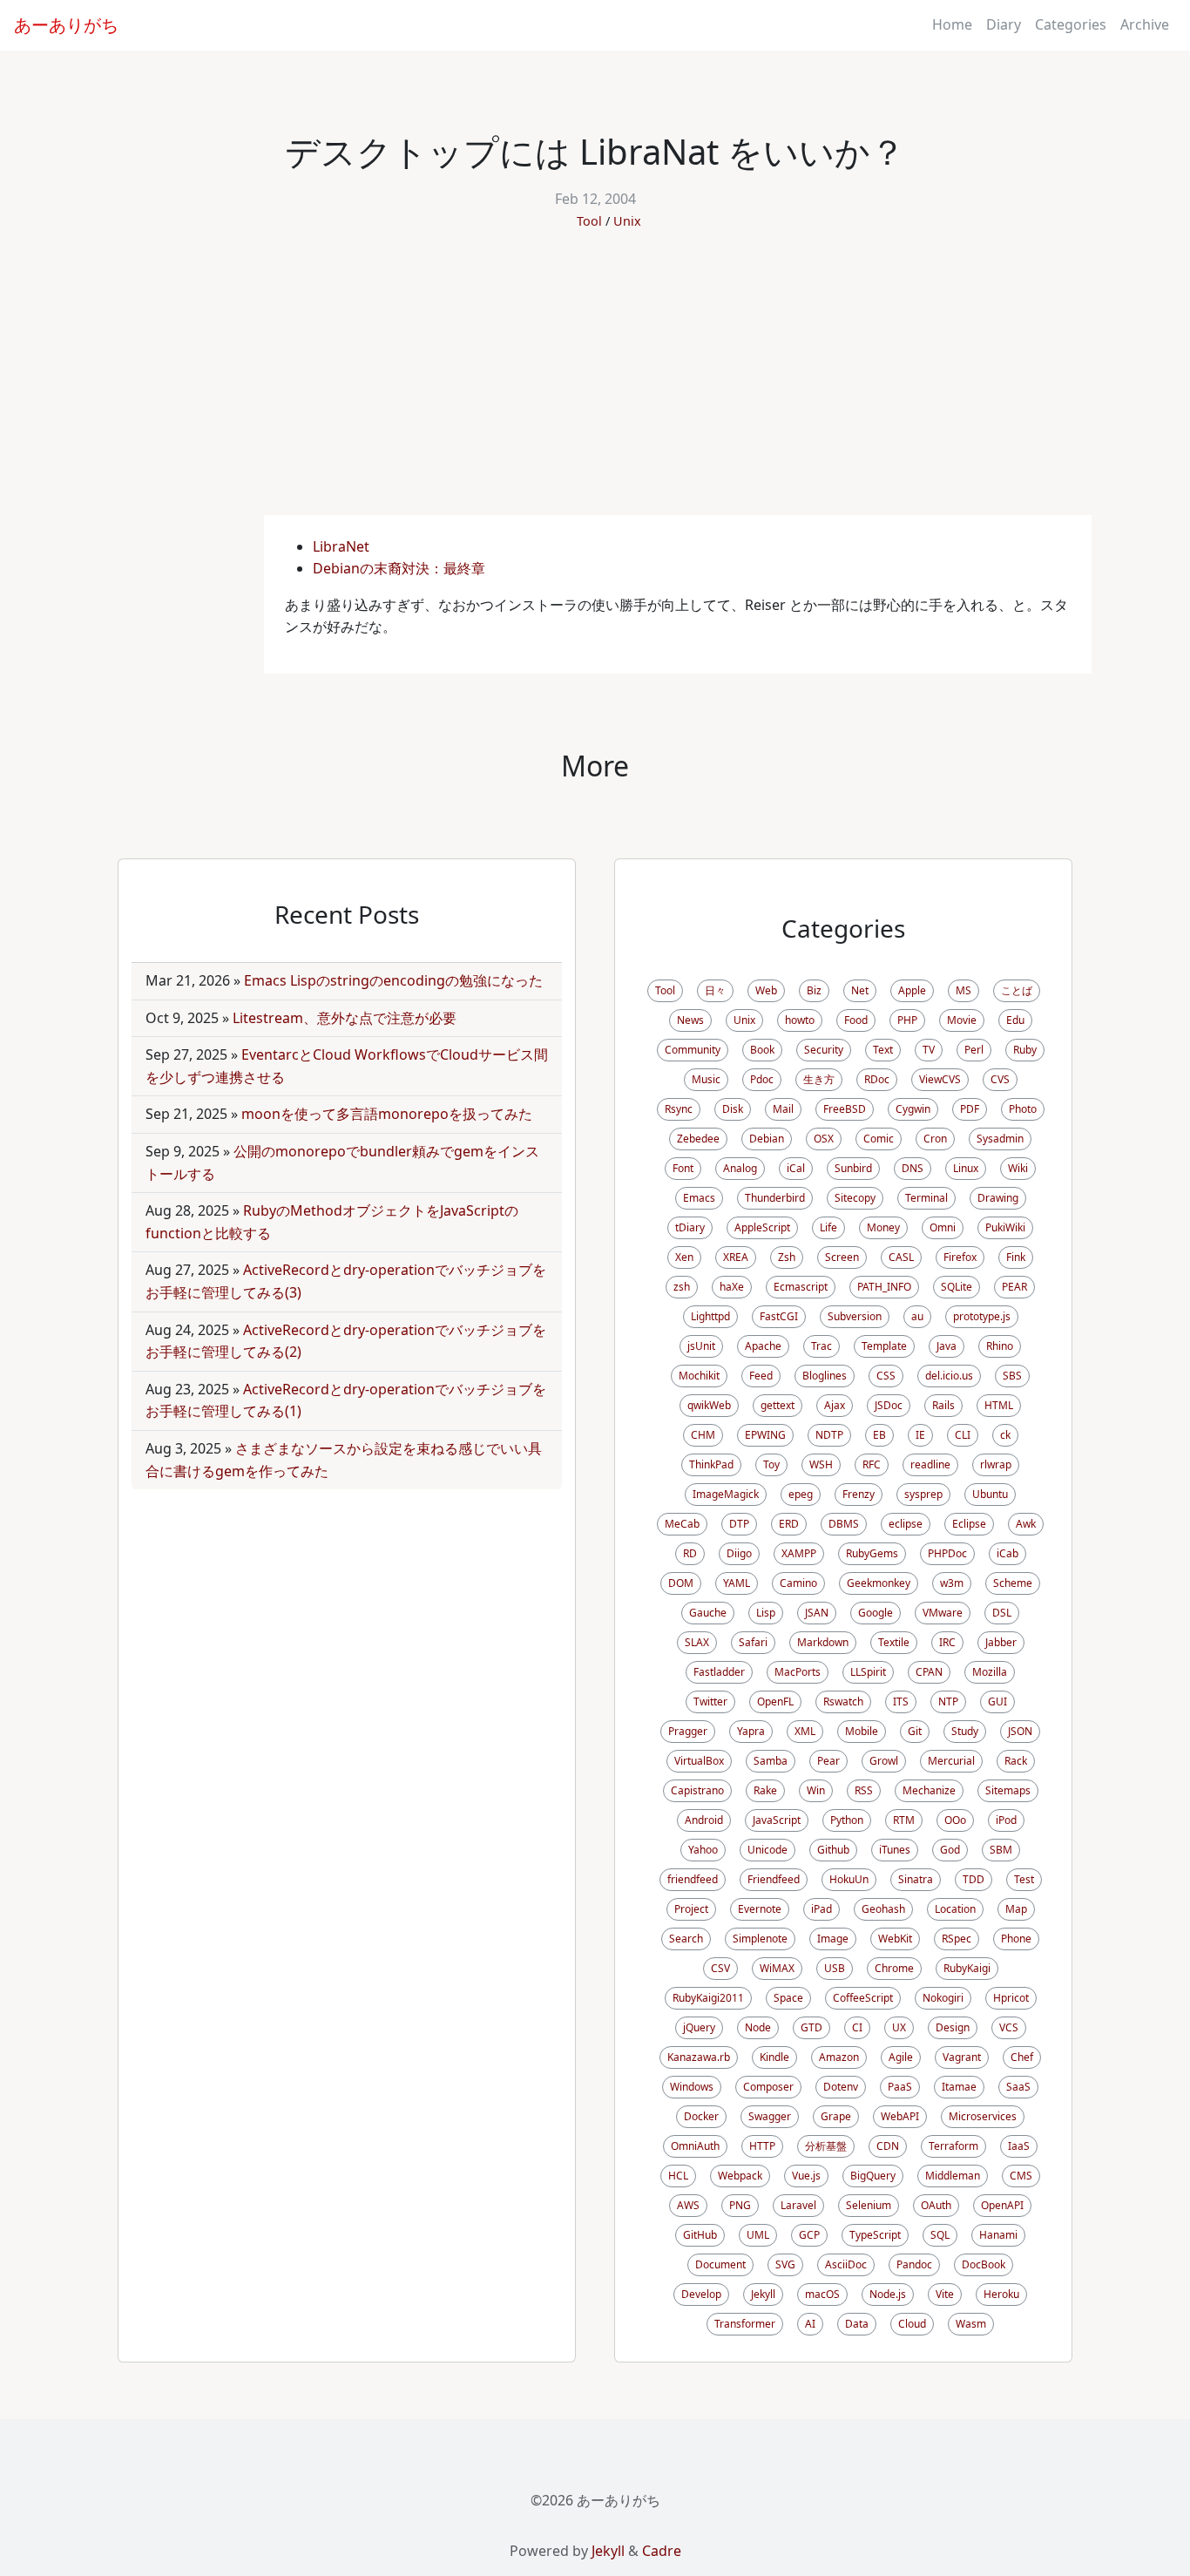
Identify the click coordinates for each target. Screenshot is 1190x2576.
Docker (701, 2116)
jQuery (699, 2027)
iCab (1007, 1553)
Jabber (1001, 1642)
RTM (904, 1820)
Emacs (699, 1198)
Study (965, 1731)
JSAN (817, 1613)
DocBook (984, 2264)
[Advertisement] (595, 384)
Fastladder (719, 1672)
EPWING (765, 1435)
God (950, 1850)
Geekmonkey (879, 1583)
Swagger (770, 2116)
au (917, 1316)
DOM (681, 1583)
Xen (684, 1257)
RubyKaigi (967, 1968)
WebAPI (900, 2116)
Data (857, 2324)
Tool (589, 221)
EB (879, 1435)
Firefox (960, 1257)
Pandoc (914, 2264)
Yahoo (703, 1850)
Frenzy (859, 1494)
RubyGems (872, 1553)
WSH (821, 1464)
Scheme (1013, 1583)
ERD (789, 1524)
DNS (913, 1168)
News (690, 1020)
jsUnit (701, 1346)
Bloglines (825, 1376)
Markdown (823, 1642)
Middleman (953, 2176)
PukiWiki (1005, 1227)
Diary (1004, 24)
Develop (701, 2294)
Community (693, 1050)
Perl (974, 1050)
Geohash (883, 1909)
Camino (798, 1583)
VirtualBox (699, 1761)
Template (884, 1346)
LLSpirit (868, 1672)
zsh (682, 1287)
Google (876, 1613)
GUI (997, 1702)
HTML (999, 1405)
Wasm (971, 2324)
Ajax (835, 1405)
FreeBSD (845, 1109)
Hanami (998, 2235)
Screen (842, 1257)
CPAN (929, 1672)
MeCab (682, 1524)
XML (805, 1731)
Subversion (855, 1316)
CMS (1021, 2176)
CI (857, 2027)
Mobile (862, 1731)
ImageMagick (726, 1494)
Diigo (739, 1553)
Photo (1023, 1109)
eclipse (906, 1524)
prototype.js (982, 1316)
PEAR (1014, 1287)
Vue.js (806, 2176)
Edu (1015, 1020)
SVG (785, 2264)
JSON (1020, 1731)
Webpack (740, 2176)
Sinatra (916, 1879)
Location (955, 1909)
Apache (763, 1346)
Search (686, 1939)
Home (952, 24)
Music (706, 1079)
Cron (935, 1139)
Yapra (751, 1731)
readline (930, 1464)
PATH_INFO (884, 1287)
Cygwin (913, 1109)
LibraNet (341, 546)
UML (758, 2235)
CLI (963, 1435)
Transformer (745, 2324)
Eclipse (969, 1524)
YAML (737, 1583)
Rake (765, 1790)
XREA (736, 1257)
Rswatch (843, 1702)
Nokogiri (943, 1998)
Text (883, 1050)
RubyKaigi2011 (708, 1998)
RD (690, 1553)
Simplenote (760, 1939)
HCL (678, 2176)
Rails (943, 1405)
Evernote (760, 1909)
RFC (872, 1464)
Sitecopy (855, 1198)
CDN (888, 2146)
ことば (1017, 990)
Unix (627, 221)
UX (899, 2027)
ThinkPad (711, 1464)
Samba (771, 1761)
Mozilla (990, 1672)
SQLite (957, 1287)
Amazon (839, 2057)
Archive (1145, 24)
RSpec (957, 1939)
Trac (822, 1346)
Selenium (869, 2205)
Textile (894, 1642)
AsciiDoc (846, 2264)
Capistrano (697, 1790)
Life (828, 1227)
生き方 (819, 1079)
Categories (1071, 24)
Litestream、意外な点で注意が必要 (345, 1018)
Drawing (998, 1198)
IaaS (1019, 2146)
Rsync (679, 1109)
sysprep (923, 1494)
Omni (943, 1227)
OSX (824, 1139)
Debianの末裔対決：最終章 (399, 568)
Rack (1016, 1761)
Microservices (983, 2116)
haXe (732, 1287)
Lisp (766, 1613)
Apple (912, 990)
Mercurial (951, 1761)
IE (920, 1435)
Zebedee (698, 1139)
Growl (884, 1761)
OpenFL (775, 1702)
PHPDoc (947, 1553)
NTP (948, 1702)
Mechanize (929, 1790)
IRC (947, 1642)
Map (1016, 1909)
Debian (767, 1139)
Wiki (1018, 1168)
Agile (901, 2057)
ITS (901, 1702)
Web (766, 990)
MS (963, 990)
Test (1024, 1879)
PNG (740, 2205)
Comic (879, 1139)
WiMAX (777, 1968)
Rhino (1000, 1346)
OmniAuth (695, 2146)
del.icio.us (949, 1376)
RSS (864, 1790)
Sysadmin (1000, 1139)
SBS (1012, 1376)
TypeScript (875, 2235)
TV (929, 1050)
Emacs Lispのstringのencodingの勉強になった (393, 980)
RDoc (877, 1079)
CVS (1000, 1079)
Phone (1016, 1939)
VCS (1009, 2027)
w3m (952, 1583)
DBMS (844, 1524)
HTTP (762, 2146)
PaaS (900, 2087)
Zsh (787, 1257)
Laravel (798, 2205)
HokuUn (849, 1879)
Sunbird (853, 1168)
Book (762, 1050)
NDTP (829, 1435)
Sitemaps (1008, 1790)
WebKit (895, 1939)
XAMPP (799, 1553)
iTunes (895, 1850)
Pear (828, 1761)
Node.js (888, 2294)
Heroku (1001, 2294)
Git (915, 1731)
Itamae (959, 2087)
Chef (1022, 2057)
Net (860, 990)
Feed (761, 1376)
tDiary (690, 1227)
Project (691, 1909)
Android (704, 1820)
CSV (720, 1968)
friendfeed (693, 1879)
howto (800, 1020)
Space (788, 1998)
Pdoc (762, 1079)
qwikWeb (709, 1405)
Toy (771, 1464)
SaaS (1018, 2087)
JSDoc (889, 1405)
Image (833, 1939)
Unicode (767, 1850)
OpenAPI (1002, 2205)
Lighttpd (710, 1316)
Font (683, 1168)
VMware (943, 1613)
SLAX (697, 1642)
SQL (940, 2235)
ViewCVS (940, 1079)
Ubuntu (990, 1494)
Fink (1016, 1257)
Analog (740, 1168)
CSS (886, 1376)
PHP (907, 1020)
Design (953, 2027)
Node (758, 2027)
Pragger (688, 1731)
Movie (962, 1020)
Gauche (708, 1613)
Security (824, 1050)
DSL (1002, 1613)
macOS (822, 2294)
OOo (955, 1820)
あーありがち (66, 25)
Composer (768, 2087)
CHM (703, 1435)
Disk (733, 1109)
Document (720, 2264)
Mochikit (699, 1376)
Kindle (774, 2057)
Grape (836, 2116)
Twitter (710, 1702)
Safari (753, 1642)
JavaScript (777, 1820)
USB (835, 1968)
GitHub (700, 2235)
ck (1005, 1435)
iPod (1006, 1820)
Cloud (912, 2324)
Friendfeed (774, 1879)
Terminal (926, 1198)
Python (847, 1820)
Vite (945, 2294)
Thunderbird (775, 1198)
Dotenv (841, 2087)
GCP (809, 2235)
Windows (692, 2087)
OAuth (936, 2205)
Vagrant (962, 2057)
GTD (811, 2027)
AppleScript (762, 1227)
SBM (1001, 1850)
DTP (739, 1524)
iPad (822, 1909)
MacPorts (798, 1672)
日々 (715, 990)
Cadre (662, 2551)
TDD (974, 1879)
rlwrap (996, 1464)
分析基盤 (826, 2146)
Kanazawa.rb (699, 2057)
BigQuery (873, 2176)
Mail (783, 1109)
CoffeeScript (863, 1998)
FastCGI (779, 1316)
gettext (778, 1405)
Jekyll (763, 2294)
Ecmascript (801, 1287)
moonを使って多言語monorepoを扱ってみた (387, 1114)
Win (816, 1790)
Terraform (953, 2146)
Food (856, 1020)
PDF (970, 1109)
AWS (688, 2205)
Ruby (1025, 1050)
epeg (801, 1494)
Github (833, 1850)
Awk (1026, 1524)
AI (810, 2324)
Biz (814, 990)
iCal (796, 1168)
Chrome (894, 1968)
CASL (901, 1257)
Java (947, 1346)
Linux (966, 1168)
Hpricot (1011, 1998)
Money (883, 1227)
